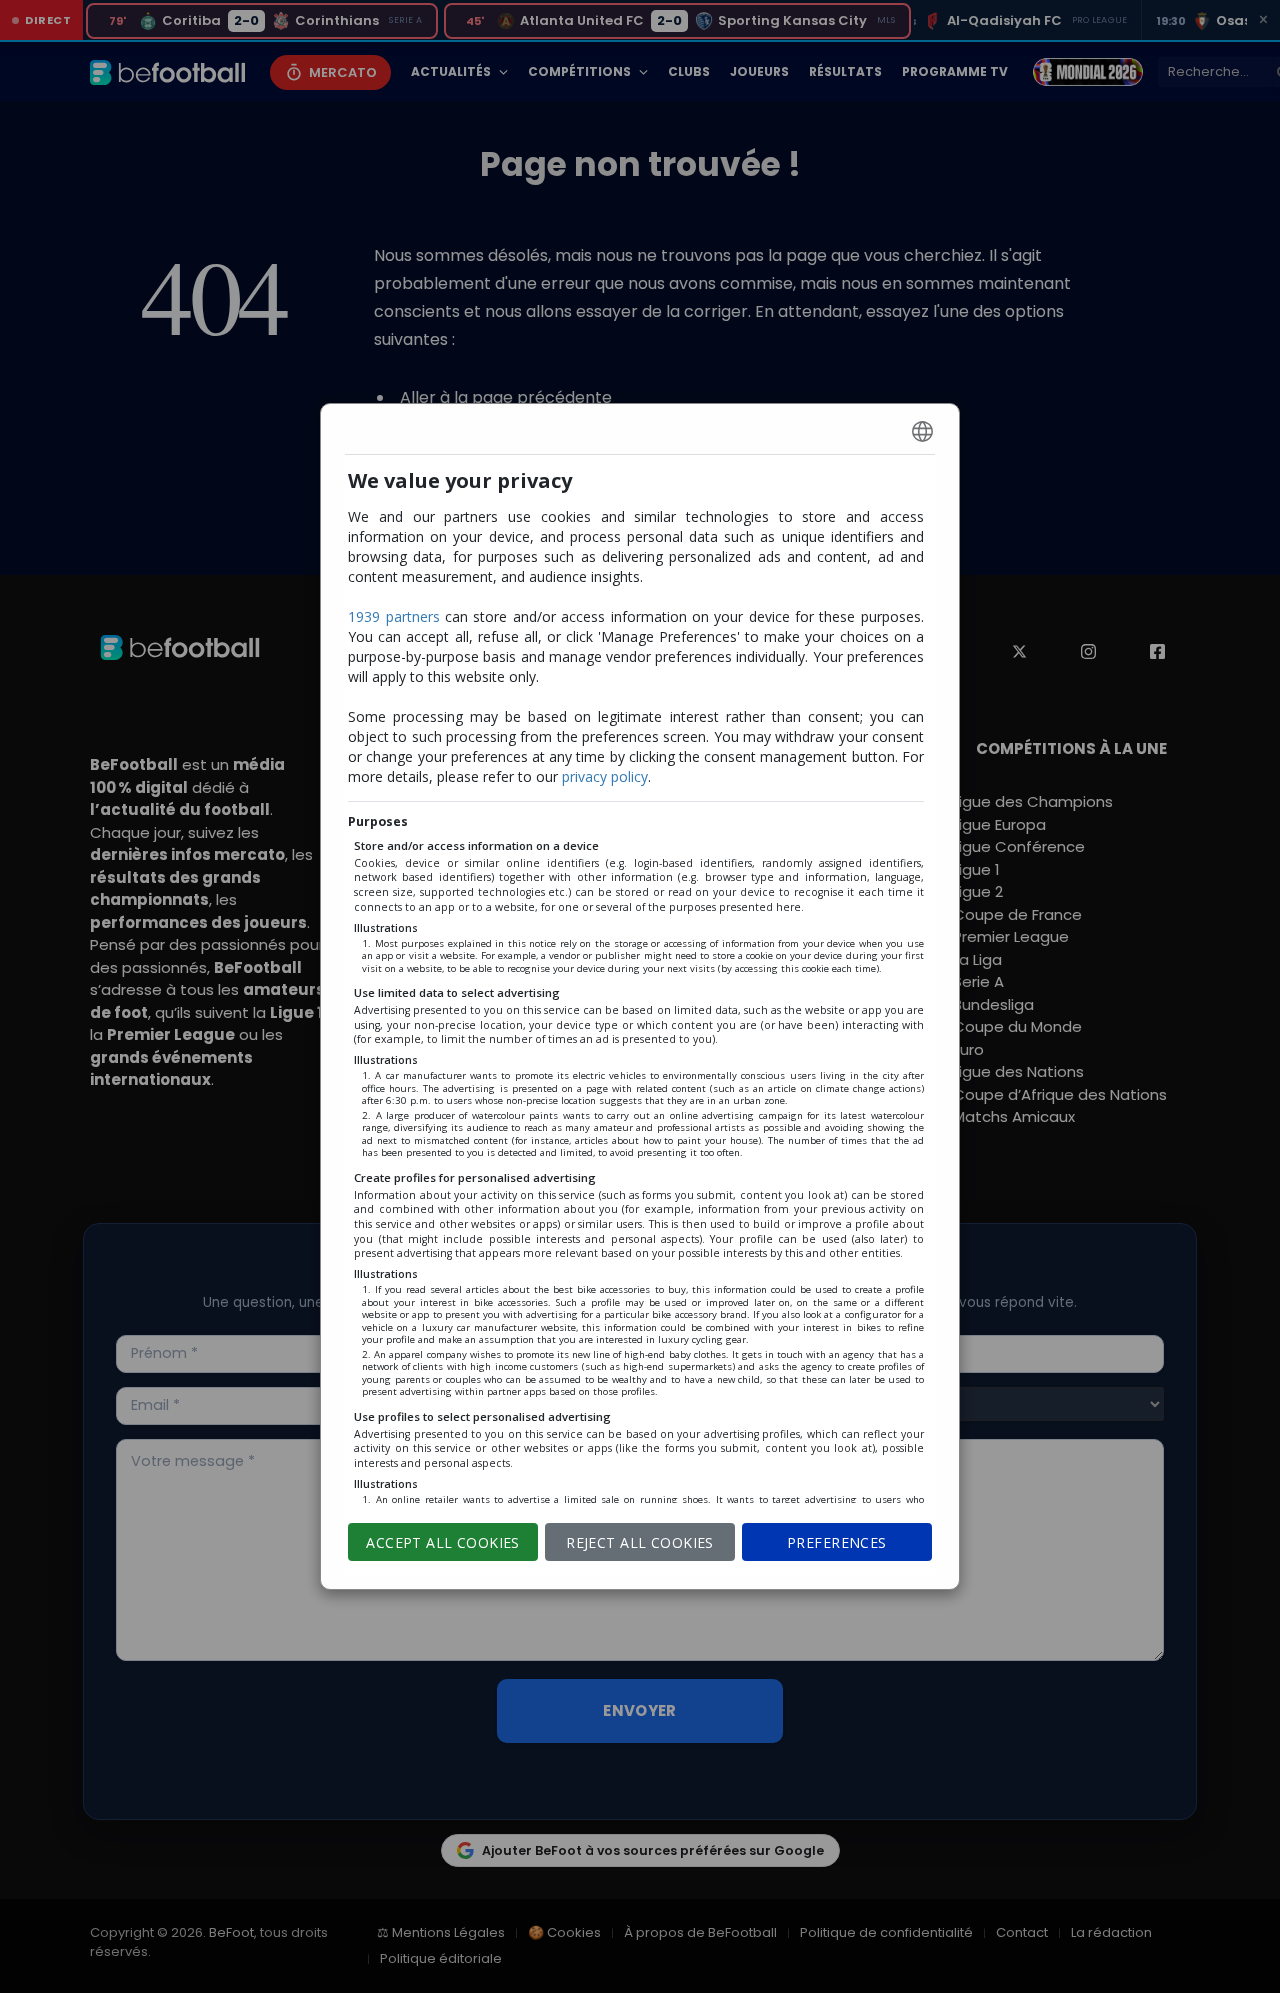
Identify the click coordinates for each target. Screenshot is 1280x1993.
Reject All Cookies (640, 1542)
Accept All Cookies (443, 1542)
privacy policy (605, 776)
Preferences (837, 1542)
